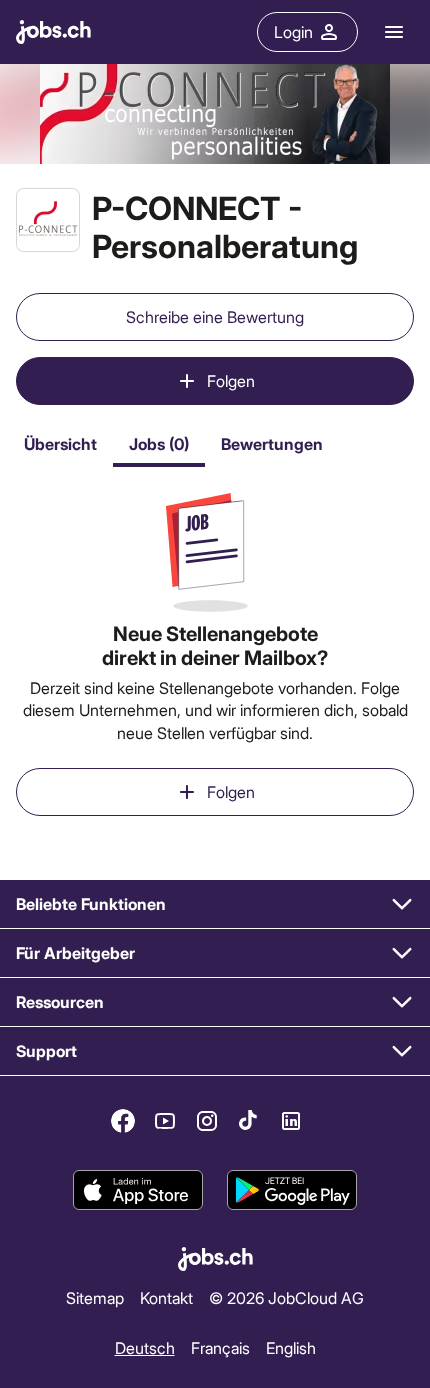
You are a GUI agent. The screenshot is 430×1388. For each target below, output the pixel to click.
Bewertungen (272, 443)
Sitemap (95, 1297)
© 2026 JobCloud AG (286, 1297)
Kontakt (166, 1297)
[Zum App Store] (138, 1190)
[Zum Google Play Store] (292, 1190)
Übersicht (60, 443)
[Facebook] (123, 1121)
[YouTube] (165, 1121)
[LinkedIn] (291, 1121)
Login (293, 31)
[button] (215, 904)
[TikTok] (249, 1121)
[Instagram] (207, 1121)
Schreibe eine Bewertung (215, 316)
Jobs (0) (159, 443)
